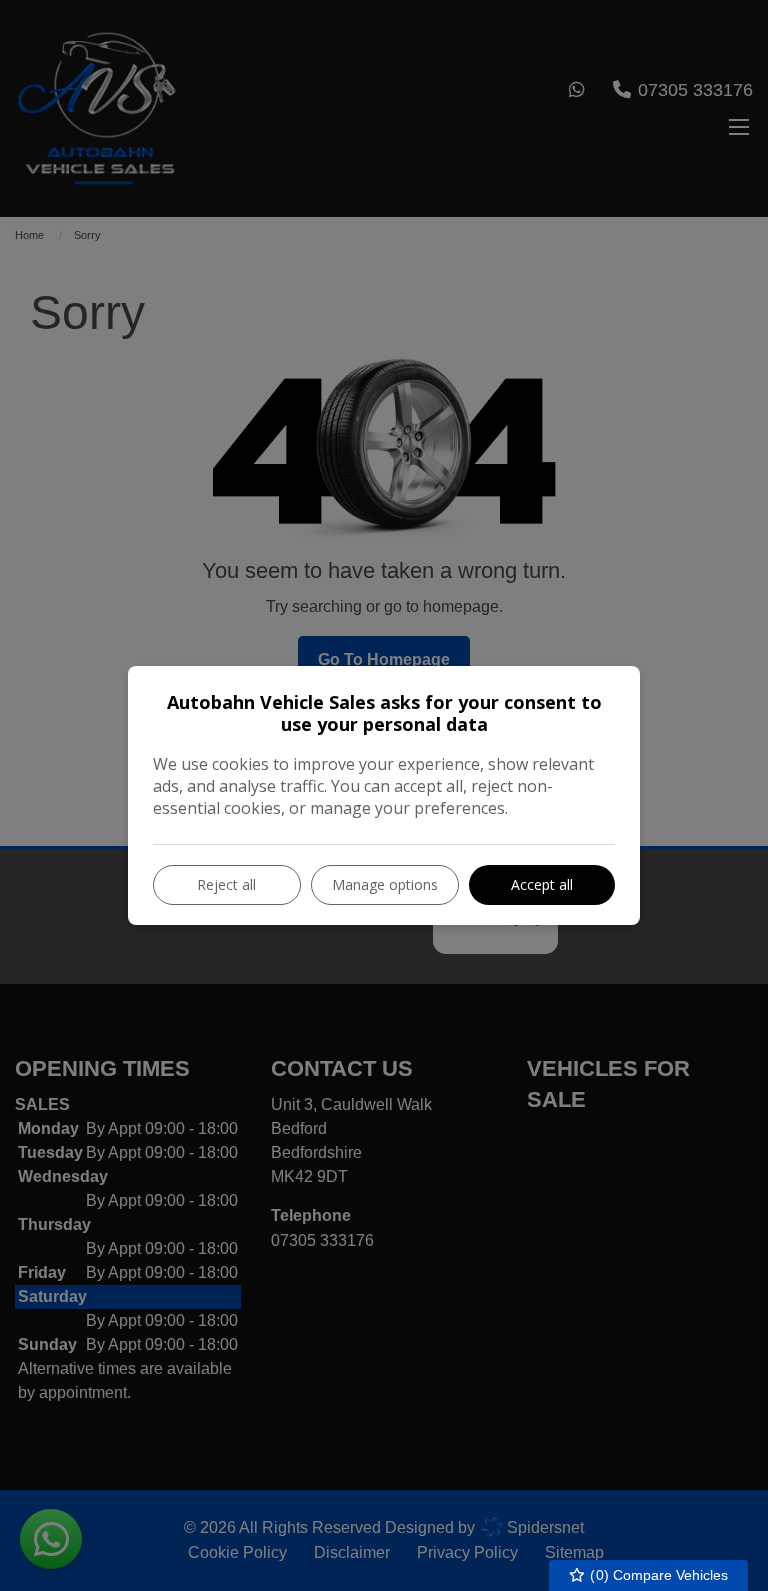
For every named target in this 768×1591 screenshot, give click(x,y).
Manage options (385, 884)
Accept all (542, 884)
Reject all (226, 884)
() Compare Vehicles (657, 1575)
